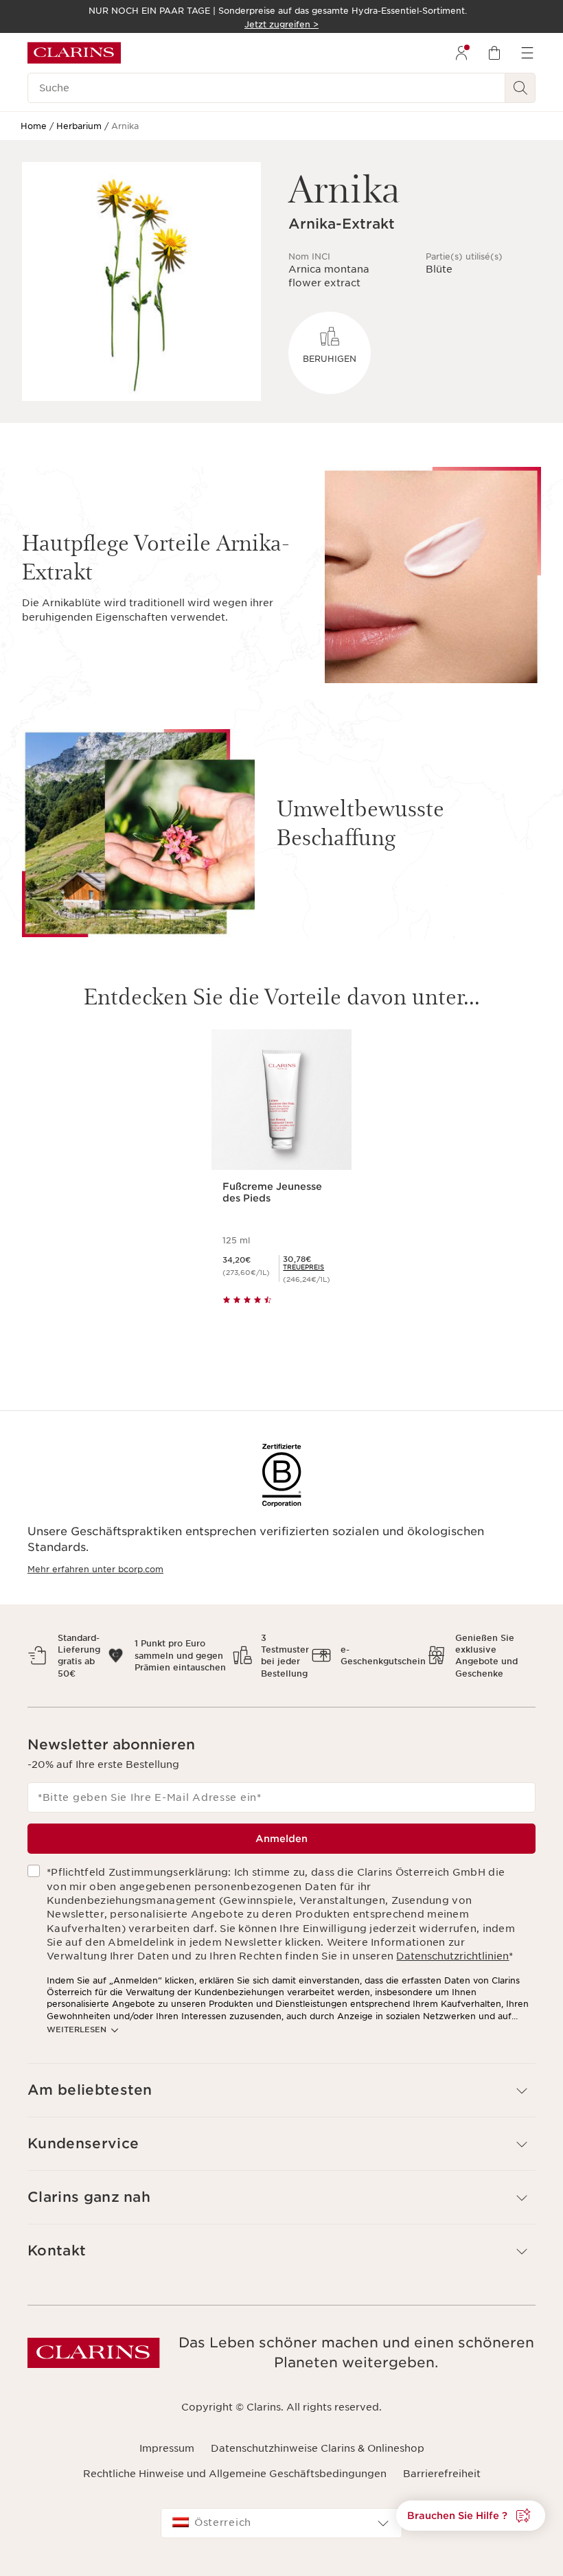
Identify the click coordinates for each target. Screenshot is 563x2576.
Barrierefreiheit (442, 2474)
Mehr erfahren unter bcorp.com (95, 1569)
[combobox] (281, 2523)
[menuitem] (461, 53)
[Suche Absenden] (520, 88)
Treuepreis (303, 1267)
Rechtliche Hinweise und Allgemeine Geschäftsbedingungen (235, 2474)
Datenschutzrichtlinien (452, 1956)
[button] (281, 2090)
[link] (303, 1267)
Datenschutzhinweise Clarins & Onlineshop (318, 2448)
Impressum (167, 2448)
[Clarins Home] (74, 53)
